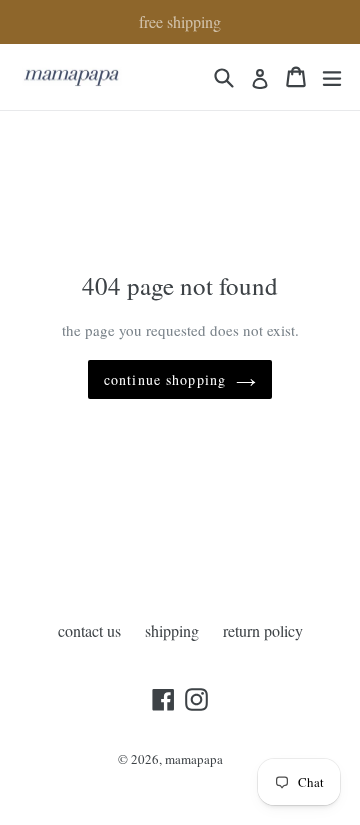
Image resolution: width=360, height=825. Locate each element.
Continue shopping (165, 379)
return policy (263, 630)
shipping (172, 630)
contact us (89, 630)
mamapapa (194, 759)
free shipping (180, 21)
